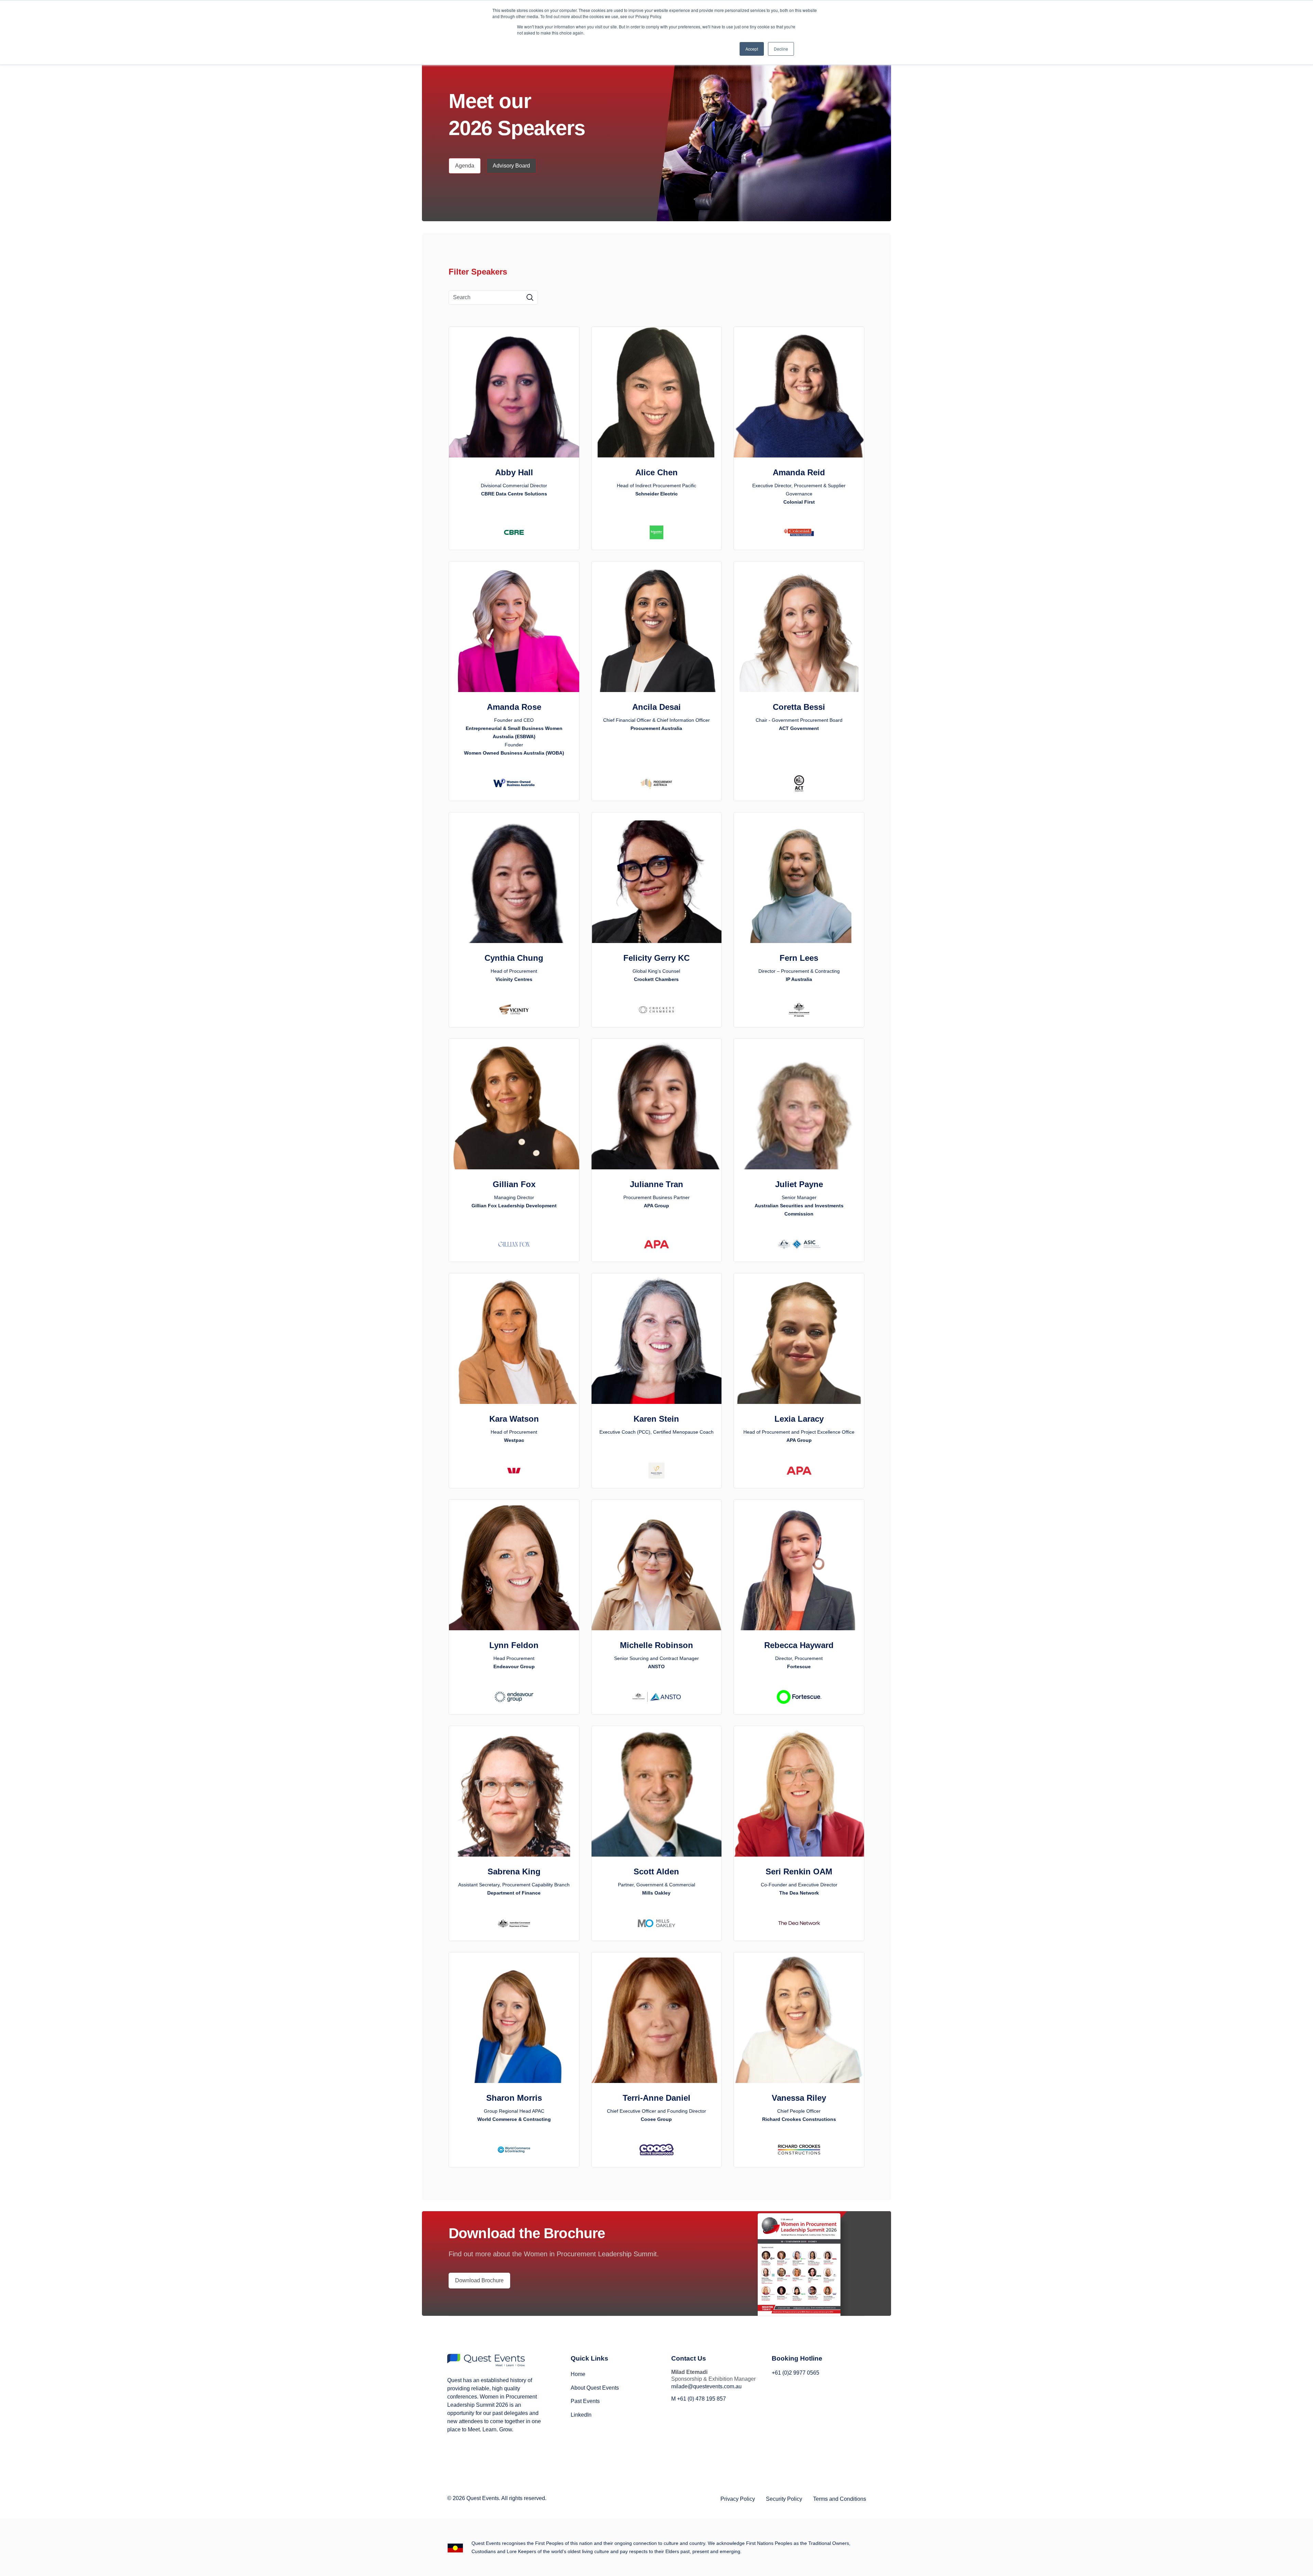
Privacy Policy (738, 2499)
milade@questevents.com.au (706, 2386)
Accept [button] (752, 49)
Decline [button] (781, 49)
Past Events (585, 2401)
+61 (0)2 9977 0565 (795, 2373)
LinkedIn (581, 2415)
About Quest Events (595, 2388)
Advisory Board (511, 166)
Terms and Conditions (840, 2499)
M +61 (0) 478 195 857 (699, 2399)
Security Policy (784, 2499)
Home (578, 2374)
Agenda (465, 166)
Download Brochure (479, 2280)
